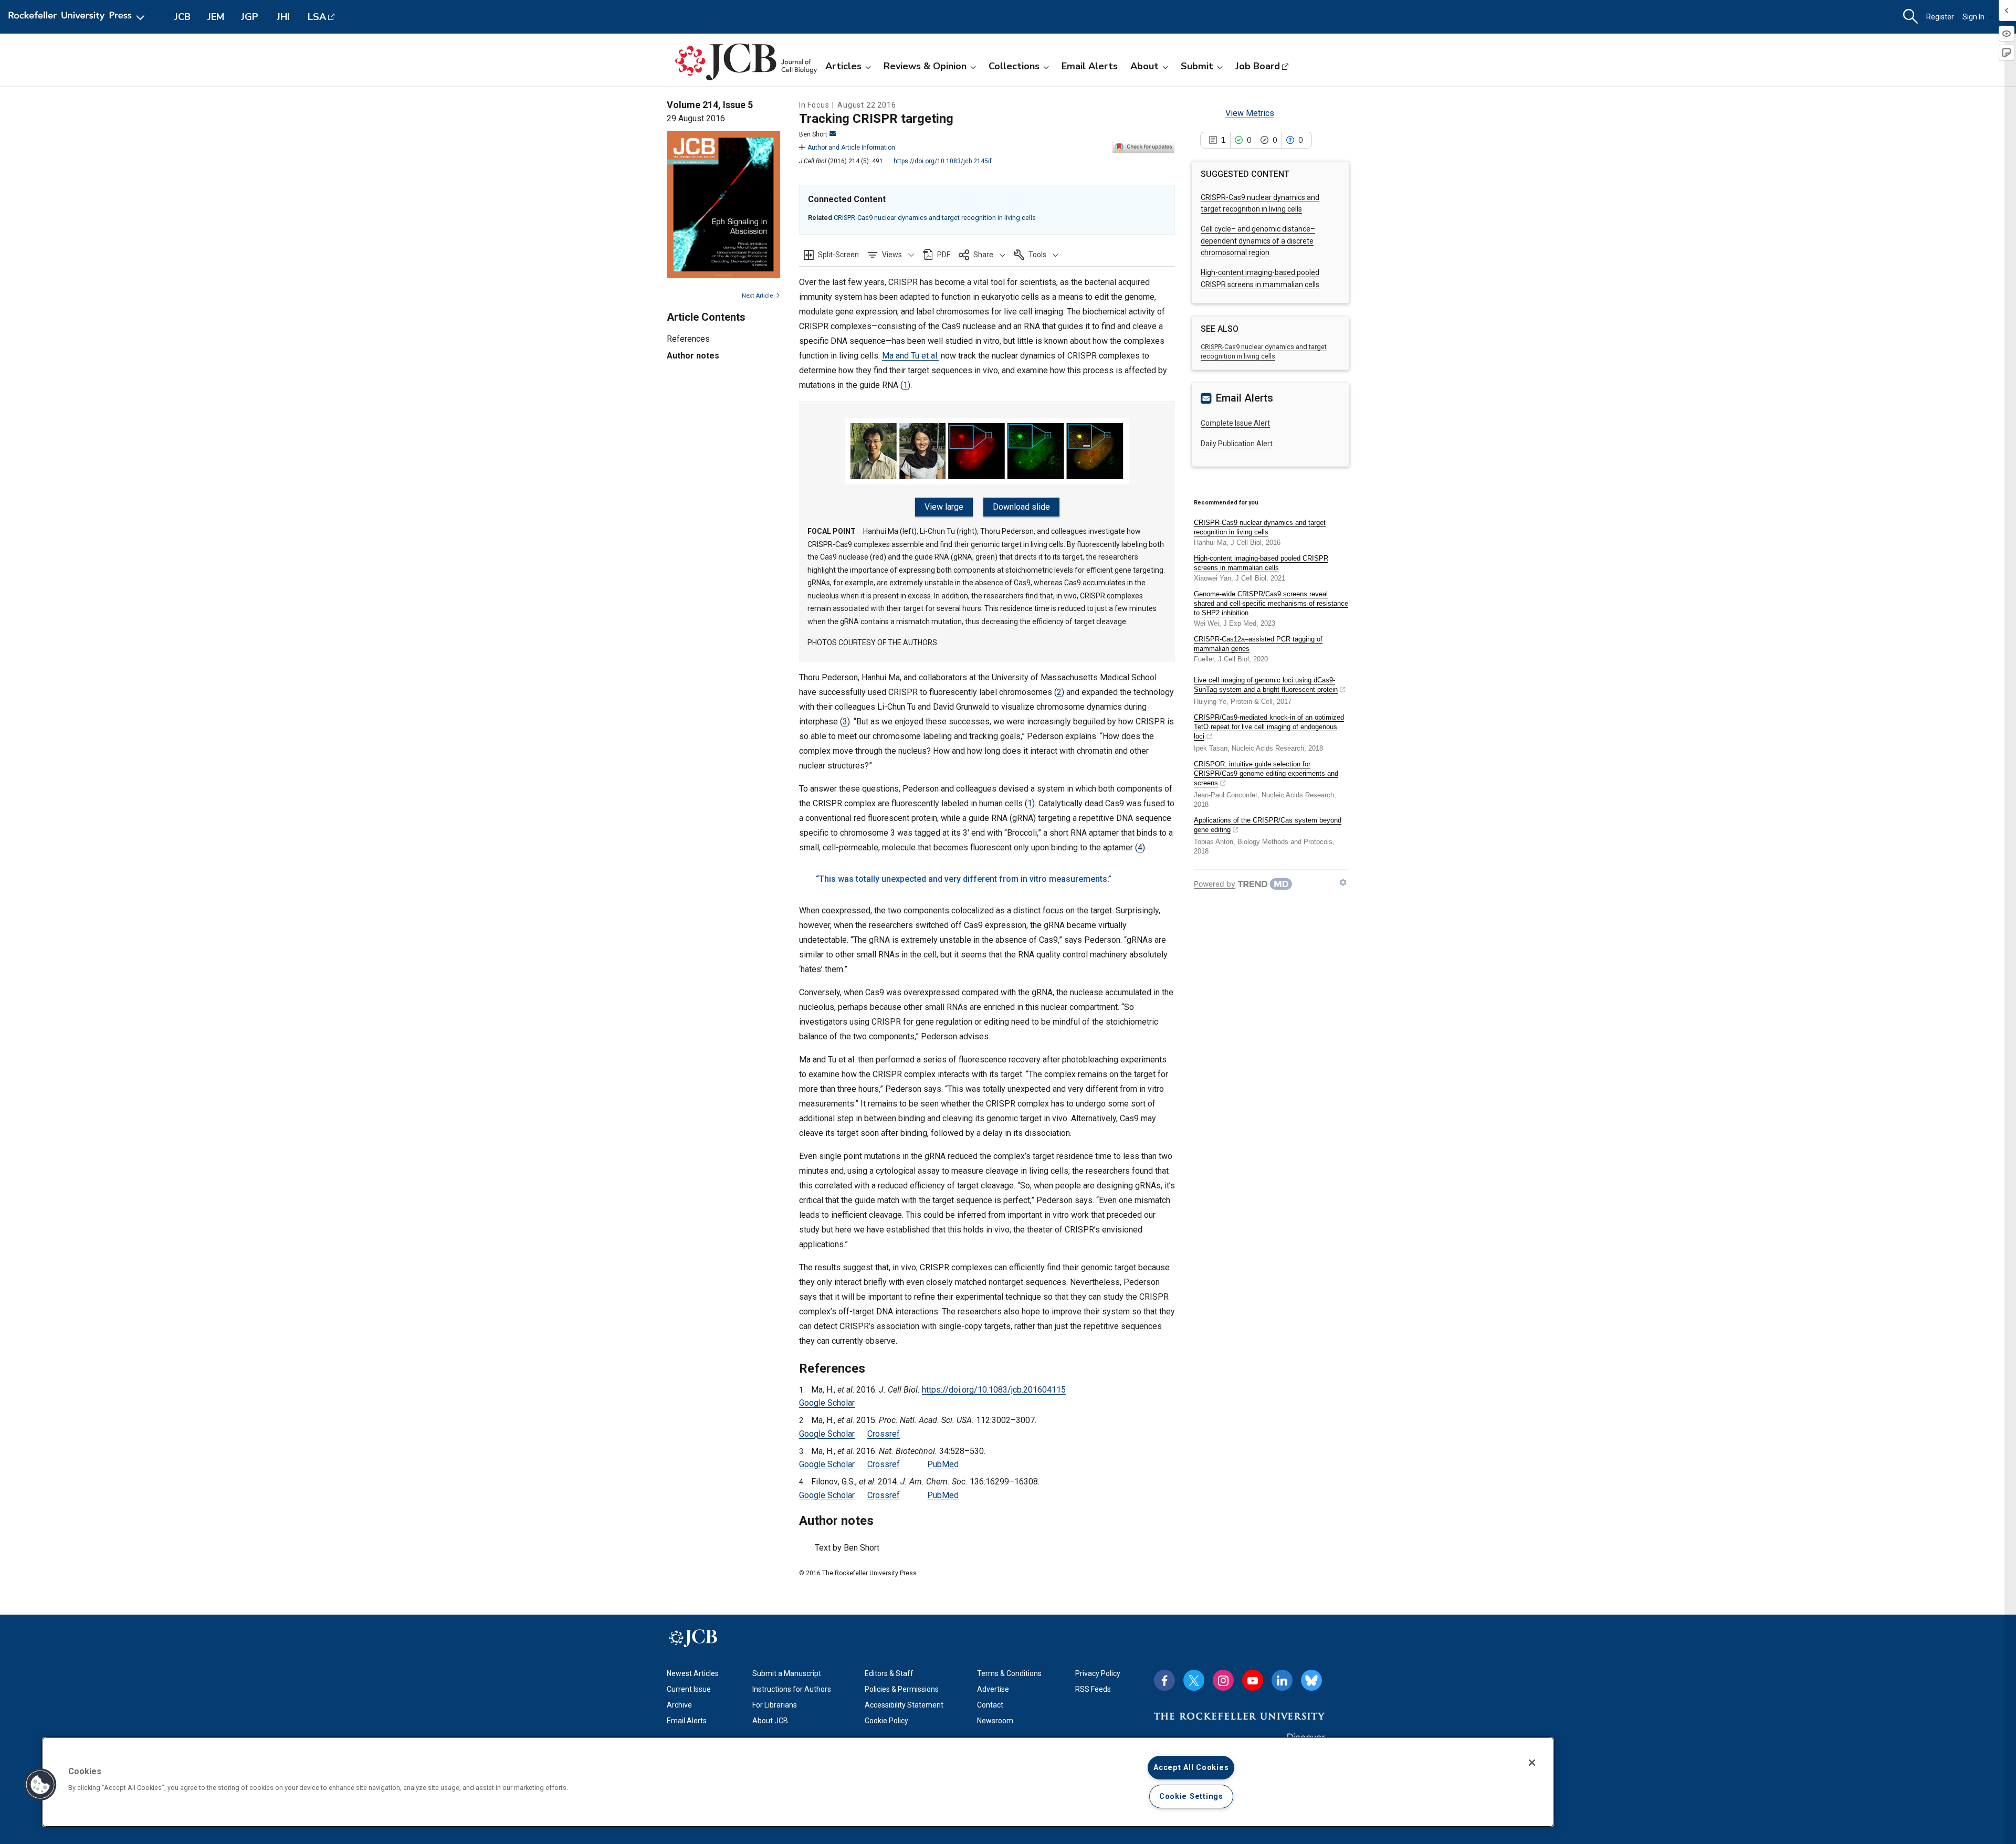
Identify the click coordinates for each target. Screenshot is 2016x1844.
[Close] (1532, 1763)
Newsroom (995, 1721)
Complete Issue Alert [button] (1235, 423)
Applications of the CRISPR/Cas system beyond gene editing (1268, 825)
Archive (679, 1705)
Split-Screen (838, 255)
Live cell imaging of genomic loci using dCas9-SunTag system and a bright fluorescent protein (1266, 685)
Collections (1014, 66)
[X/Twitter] (1194, 1680)
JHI (283, 17)
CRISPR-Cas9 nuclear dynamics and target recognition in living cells (935, 218)
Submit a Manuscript (787, 1673)
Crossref (884, 1434)
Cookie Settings (1191, 1796)
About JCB (770, 1721)
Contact (990, 1705)
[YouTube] (1253, 1680)
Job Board (1258, 66)
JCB (182, 17)
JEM (216, 17)
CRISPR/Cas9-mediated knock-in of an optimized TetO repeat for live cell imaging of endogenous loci (1269, 727)
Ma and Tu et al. (910, 356)
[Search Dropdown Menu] (1910, 17)
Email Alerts (1090, 66)
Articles (843, 66)
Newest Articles (693, 1673)
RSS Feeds (1093, 1689)
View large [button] (944, 507)
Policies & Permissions (902, 1689)
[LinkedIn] (1282, 1680)
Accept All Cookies (1191, 1768)
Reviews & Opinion (925, 66)
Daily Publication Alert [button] (1237, 444)
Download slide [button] (1021, 507)
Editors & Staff (889, 1673)
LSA (317, 17)
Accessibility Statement (904, 1705)
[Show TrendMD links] (1343, 882)
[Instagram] (1223, 1680)
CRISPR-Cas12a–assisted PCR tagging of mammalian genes (1258, 644)
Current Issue (689, 1689)
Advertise (993, 1689)
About (1144, 66)
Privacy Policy (1098, 1673)
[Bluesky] (1311, 1680)
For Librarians (775, 1705)
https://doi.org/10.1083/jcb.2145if (943, 161)
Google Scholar (827, 1403)
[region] (798, 1782)
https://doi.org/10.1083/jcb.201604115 (994, 1390)
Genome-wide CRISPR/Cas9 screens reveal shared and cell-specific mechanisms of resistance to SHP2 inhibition (1271, 603)
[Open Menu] (78, 17)
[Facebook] (1164, 1680)
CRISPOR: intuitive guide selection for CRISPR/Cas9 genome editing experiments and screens (1266, 773)
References (688, 339)
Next (757, 296)
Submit (1197, 66)
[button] (891, 255)
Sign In (1973, 17)
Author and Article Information (851, 147)
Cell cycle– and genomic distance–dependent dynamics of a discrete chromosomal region (1258, 241)
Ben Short (813, 134)
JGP (250, 17)
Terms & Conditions (1009, 1673)
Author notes (693, 356)
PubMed (943, 1464)
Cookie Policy (886, 1721)
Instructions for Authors (792, 1689)
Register (1940, 17)
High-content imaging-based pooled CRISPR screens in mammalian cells (1261, 563)
